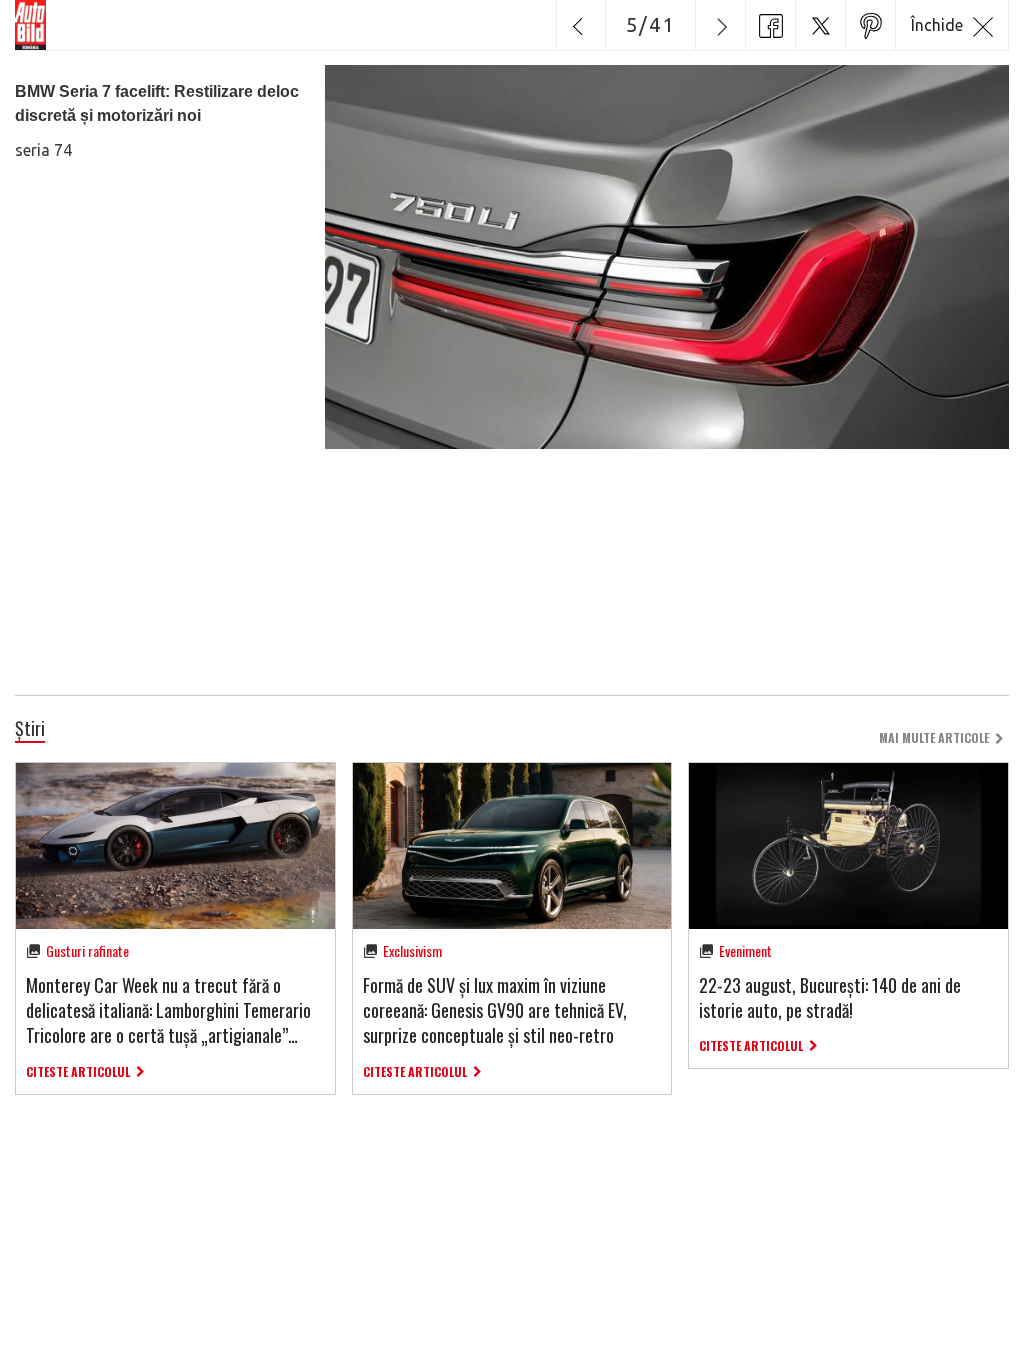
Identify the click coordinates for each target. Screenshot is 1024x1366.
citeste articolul (78, 1071)
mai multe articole (934, 737)
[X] (820, 25)
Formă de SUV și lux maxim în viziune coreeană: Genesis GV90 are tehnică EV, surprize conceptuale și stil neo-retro (495, 1010)
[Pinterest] (870, 25)
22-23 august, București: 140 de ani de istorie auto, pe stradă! (830, 997)
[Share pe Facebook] (770, 25)
